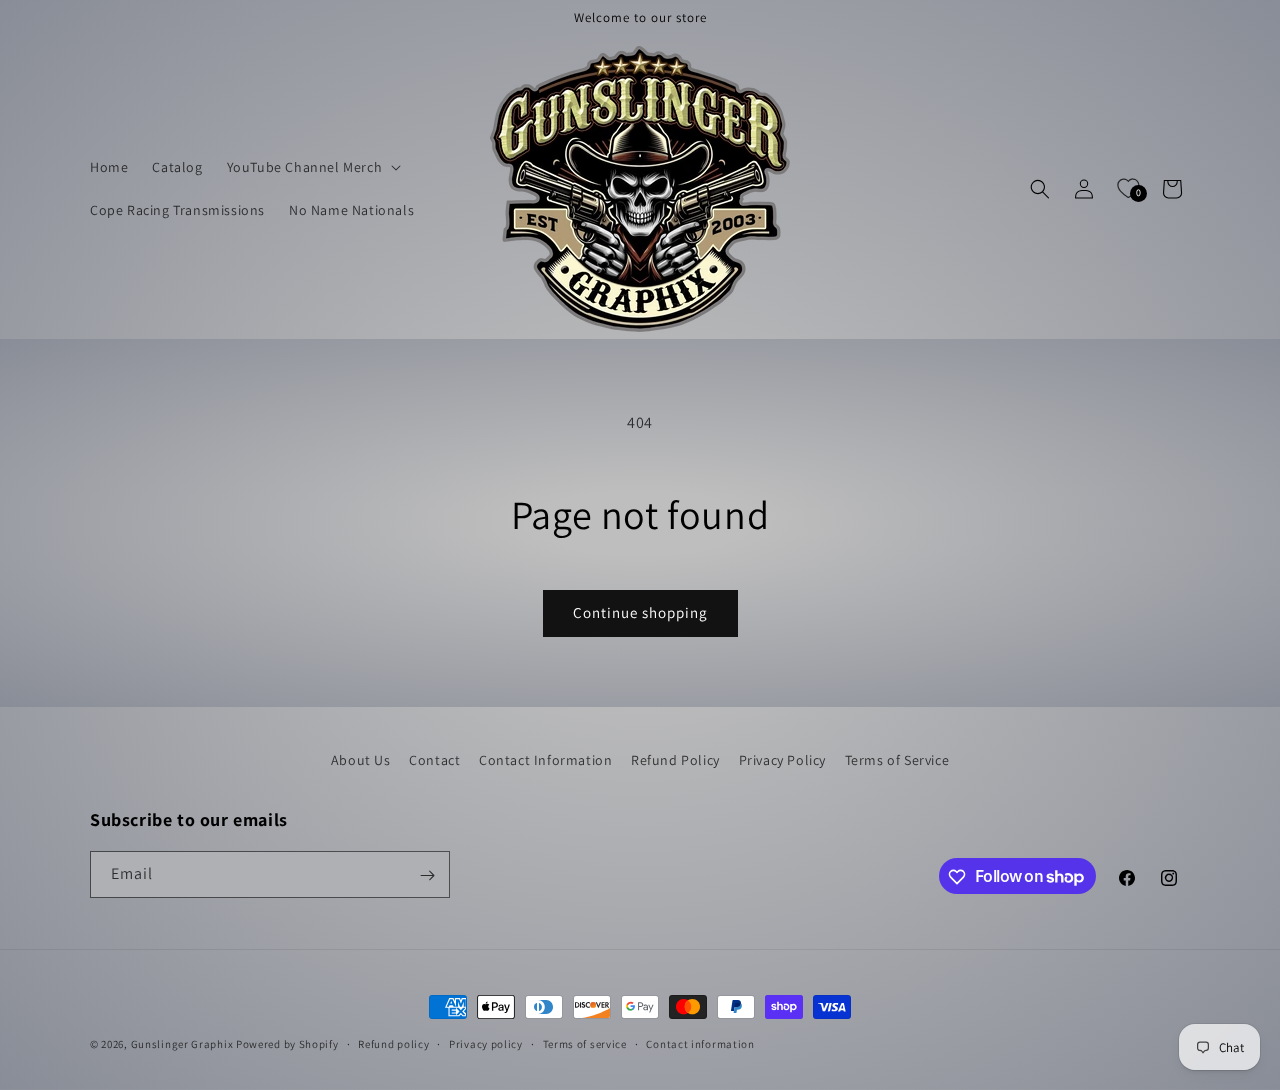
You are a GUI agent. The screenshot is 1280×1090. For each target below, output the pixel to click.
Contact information (700, 1043)
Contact (434, 760)
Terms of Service (897, 760)
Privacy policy (486, 1043)
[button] (312, 167)
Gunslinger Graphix (182, 1044)
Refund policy (393, 1043)
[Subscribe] (427, 875)
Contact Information (545, 760)
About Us (361, 760)
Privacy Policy (782, 760)
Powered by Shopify (287, 1044)
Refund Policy (675, 760)
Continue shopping (640, 612)
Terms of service (585, 1043)
